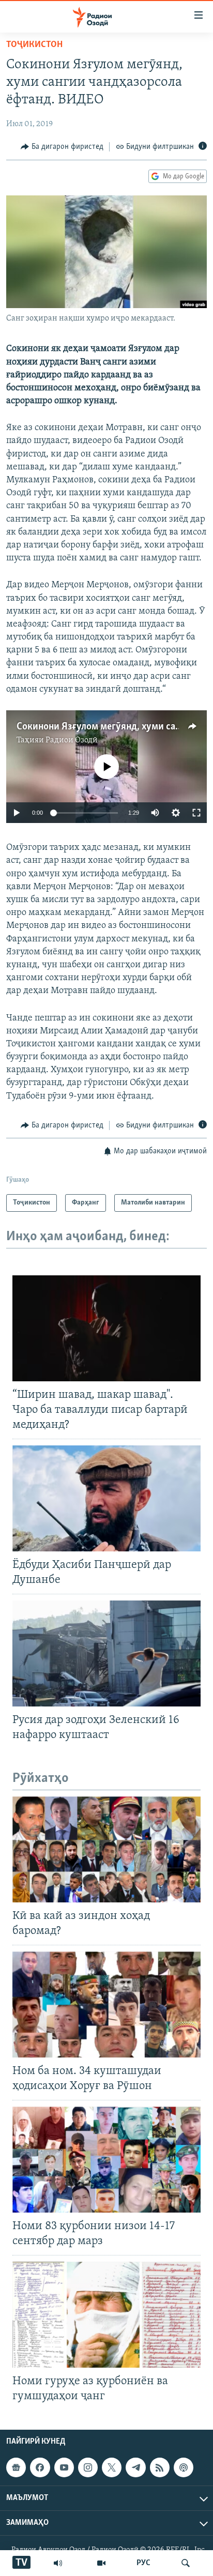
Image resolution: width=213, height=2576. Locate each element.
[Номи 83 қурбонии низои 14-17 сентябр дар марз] (106, 2160)
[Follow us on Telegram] (135, 2467)
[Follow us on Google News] (16, 2467)
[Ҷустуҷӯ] (186, 2563)
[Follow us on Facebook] (40, 2467)
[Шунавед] (58, 2563)
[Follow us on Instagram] (88, 2467)
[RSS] (160, 2467)
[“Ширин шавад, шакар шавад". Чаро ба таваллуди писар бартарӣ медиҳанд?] (106, 1328)
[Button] (62, 147)
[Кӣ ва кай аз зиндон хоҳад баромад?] (106, 1849)
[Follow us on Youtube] (64, 2467)
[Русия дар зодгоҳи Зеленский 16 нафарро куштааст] (106, 1653)
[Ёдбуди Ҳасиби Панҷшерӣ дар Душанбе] (106, 1498)
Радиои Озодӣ (72, 740)
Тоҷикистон (34, 45)
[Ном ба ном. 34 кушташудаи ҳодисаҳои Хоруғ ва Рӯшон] (106, 2005)
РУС (143, 2563)
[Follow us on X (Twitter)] (112, 2467)
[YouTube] (101, 2563)
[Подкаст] (184, 2467)
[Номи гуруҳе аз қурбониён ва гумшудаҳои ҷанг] (106, 2315)
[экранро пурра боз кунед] (196, 813)
